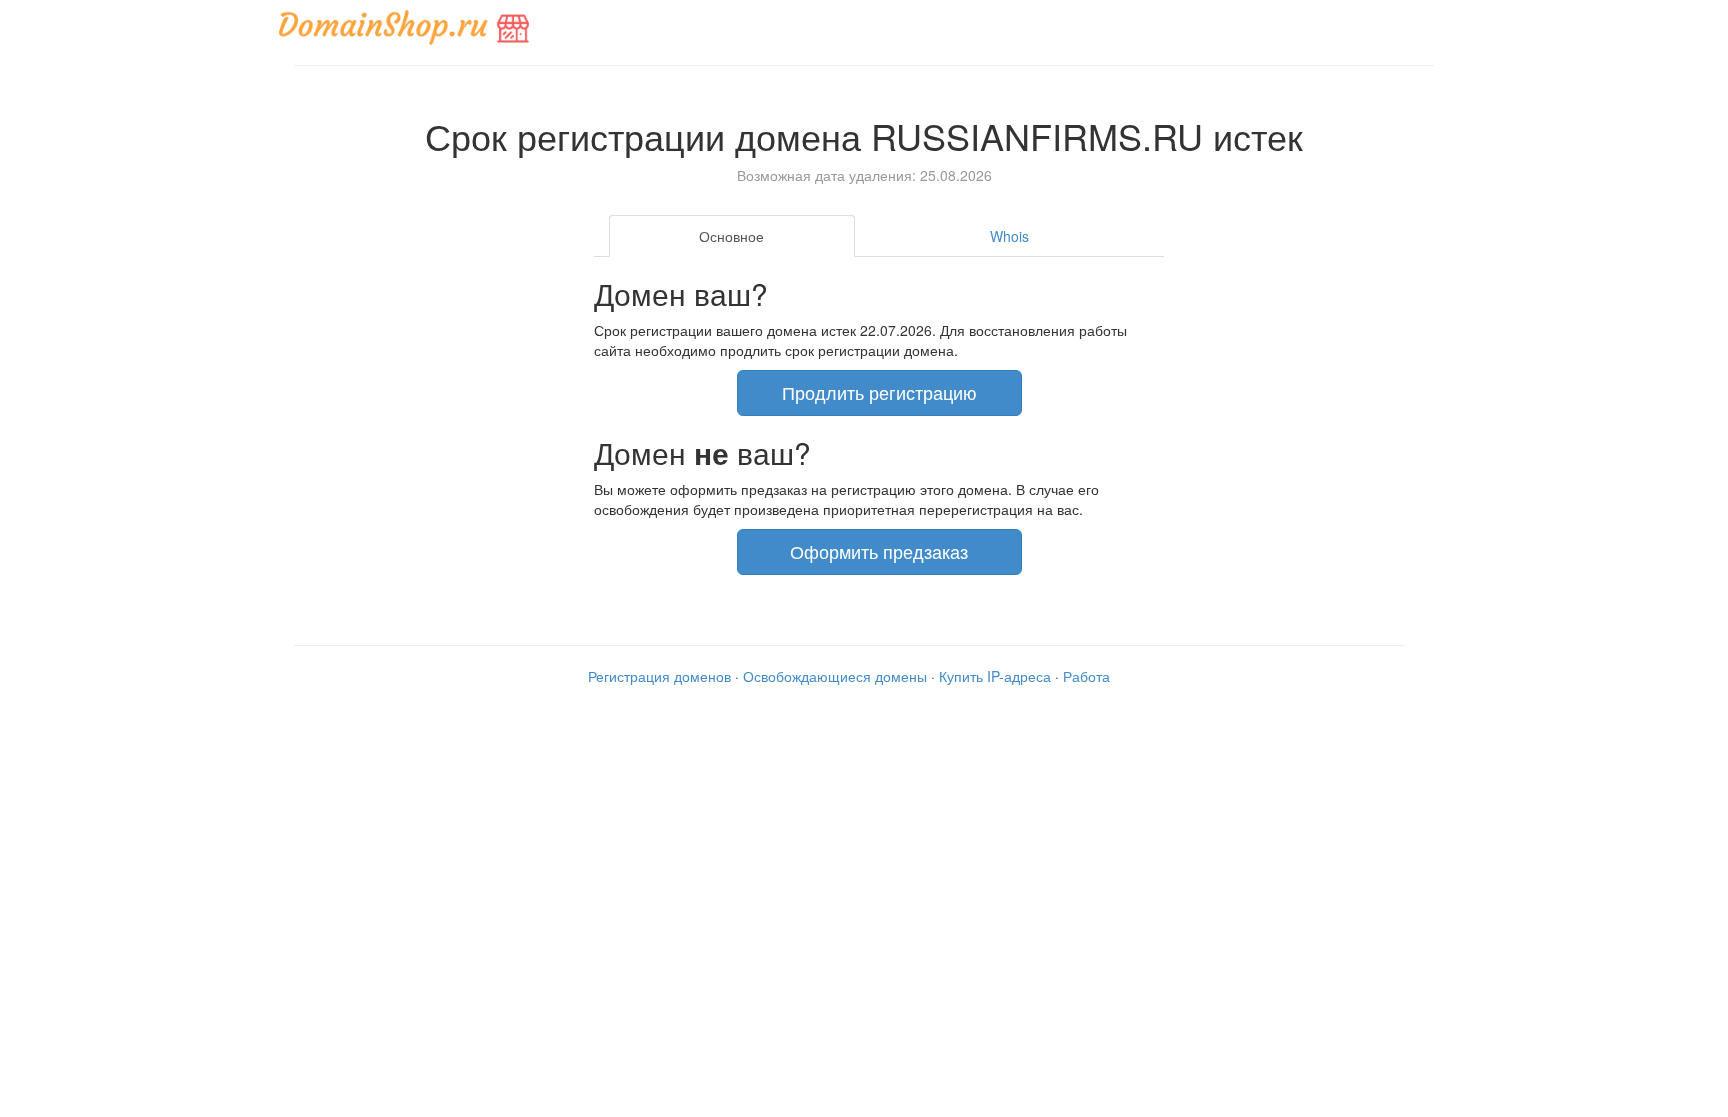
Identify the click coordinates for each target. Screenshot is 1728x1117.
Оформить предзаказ (879, 551)
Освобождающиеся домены (835, 676)
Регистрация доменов (659, 676)
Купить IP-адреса (995, 676)
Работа (1086, 676)
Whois (1009, 236)
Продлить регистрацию (879, 392)
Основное (731, 236)
